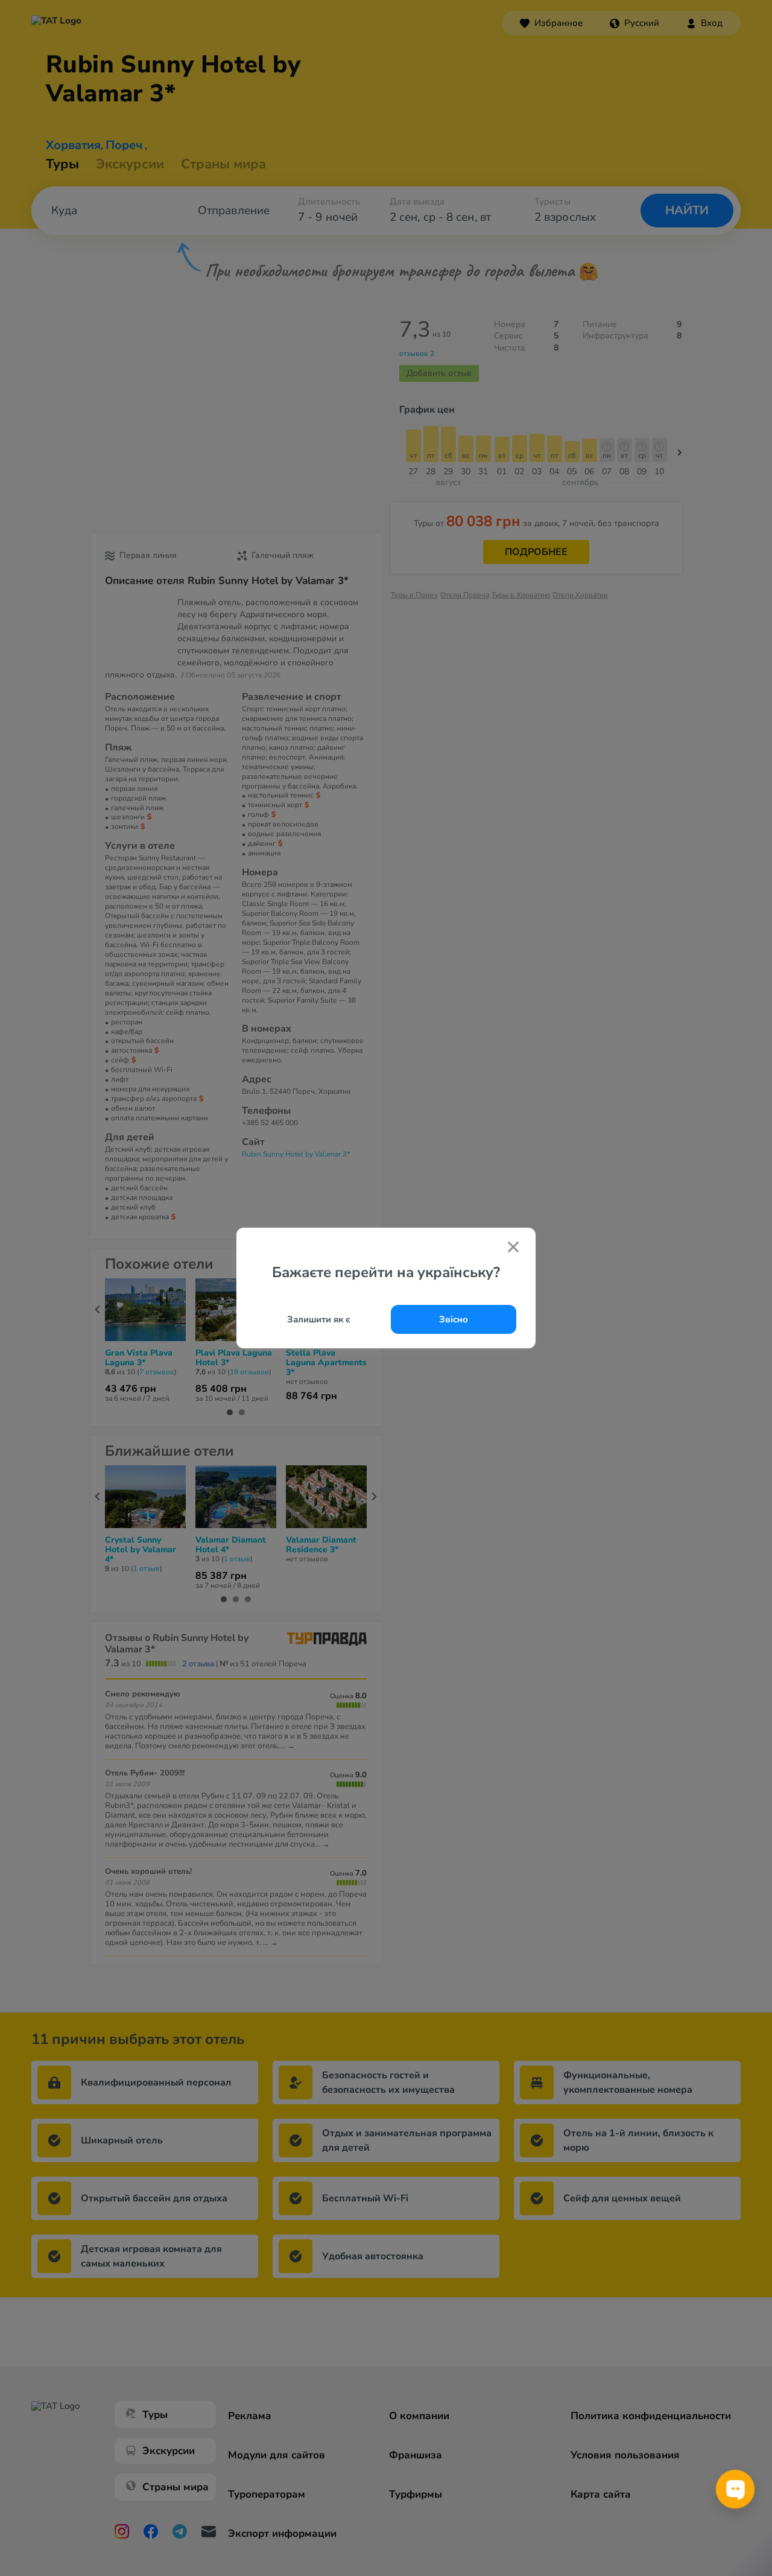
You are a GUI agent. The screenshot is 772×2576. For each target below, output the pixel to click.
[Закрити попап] (513, 1248)
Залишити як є (319, 1319)
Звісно (454, 1319)
